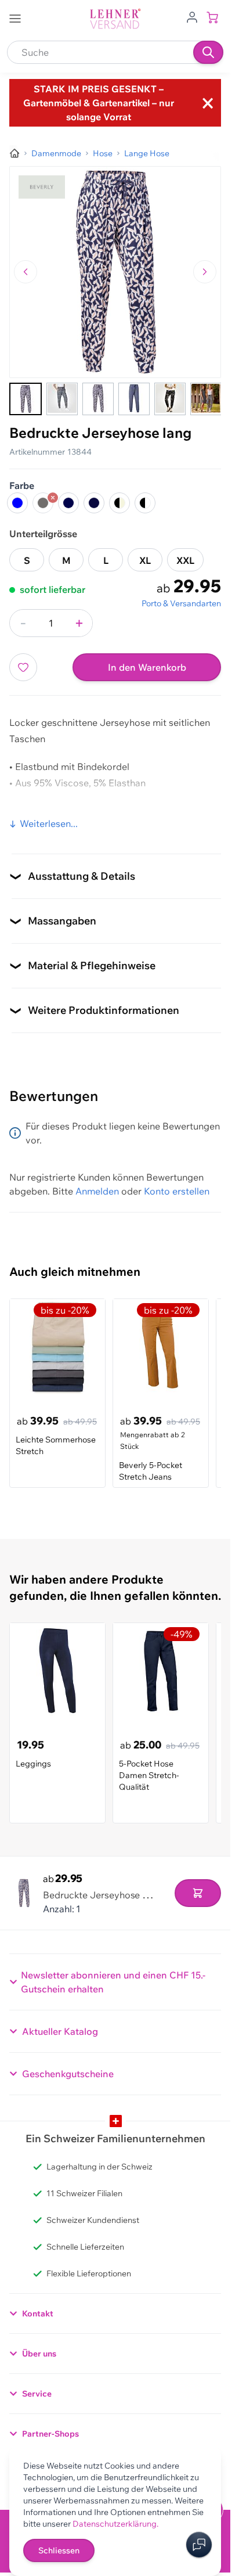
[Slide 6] (206, 399)
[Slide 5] (170, 399)
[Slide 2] (62, 399)
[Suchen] (208, 52)
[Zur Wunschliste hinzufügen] (23, 667)
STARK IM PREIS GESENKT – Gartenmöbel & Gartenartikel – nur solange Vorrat (99, 103)
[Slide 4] (134, 399)
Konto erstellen (177, 1191)
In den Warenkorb (147, 667)
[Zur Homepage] (15, 153)
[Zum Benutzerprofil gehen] (192, 16)
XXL (185, 560)
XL (145, 560)
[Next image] (205, 272)
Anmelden (97, 1191)
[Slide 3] (98, 399)
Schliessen (59, 2550)
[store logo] (115, 19)
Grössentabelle (43, 811)
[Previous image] (26, 272)
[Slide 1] (26, 399)
